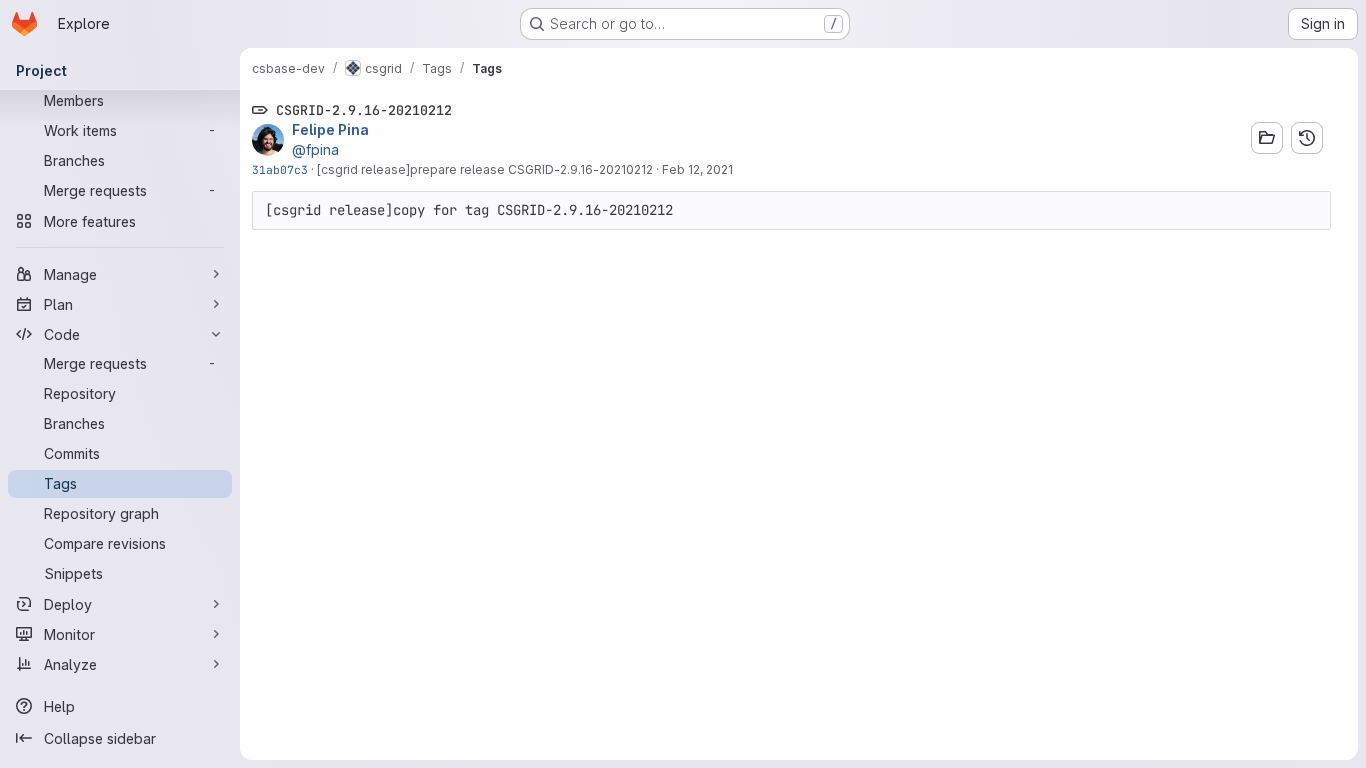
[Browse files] (1267, 138)
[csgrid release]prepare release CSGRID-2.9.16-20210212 (485, 169)
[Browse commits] (1307, 138)
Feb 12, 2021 (697, 169)
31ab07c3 (280, 169)
